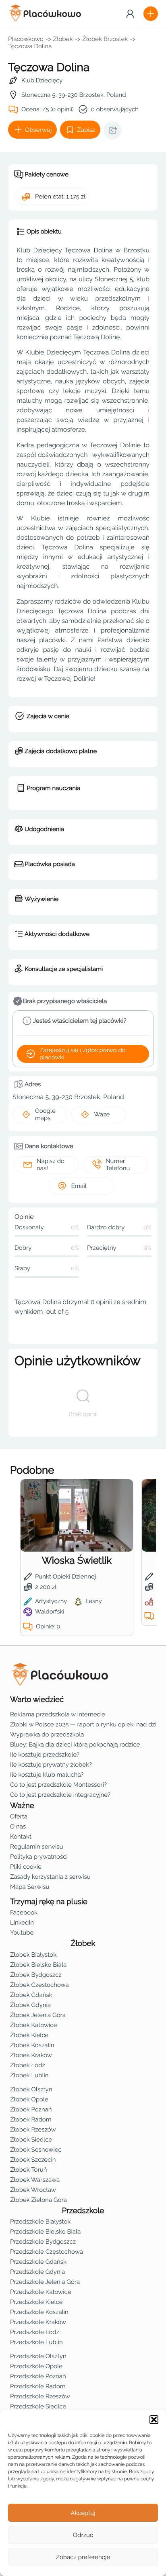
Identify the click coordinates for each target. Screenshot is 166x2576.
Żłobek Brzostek (105, 39)
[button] (154, 2420)
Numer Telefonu (118, 1165)
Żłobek (63, 39)
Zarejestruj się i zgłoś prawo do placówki (83, 1054)
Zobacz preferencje (83, 2557)
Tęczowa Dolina (30, 46)
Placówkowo (26, 39)
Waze (102, 1114)
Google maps (45, 1114)
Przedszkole (83, 2211)
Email (79, 1186)
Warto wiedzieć (37, 1700)
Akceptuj (83, 2513)
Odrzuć (83, 2535)
